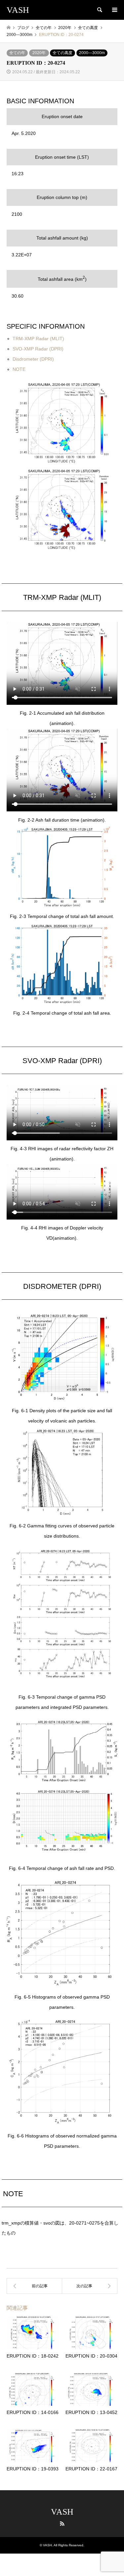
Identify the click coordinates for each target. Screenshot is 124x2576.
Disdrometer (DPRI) (33, 359)
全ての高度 (62, 53)
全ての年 (17, 53)
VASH (62, 2512)
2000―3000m (92, 53)
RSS (62, 2524)
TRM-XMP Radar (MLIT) (38, 339)
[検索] (99, 10)
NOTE (19, 369)
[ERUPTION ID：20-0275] (90, 2286)
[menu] (114, 10)
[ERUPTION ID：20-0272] (34, 2286)
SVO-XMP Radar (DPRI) (38, 349)
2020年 (39, 53)
